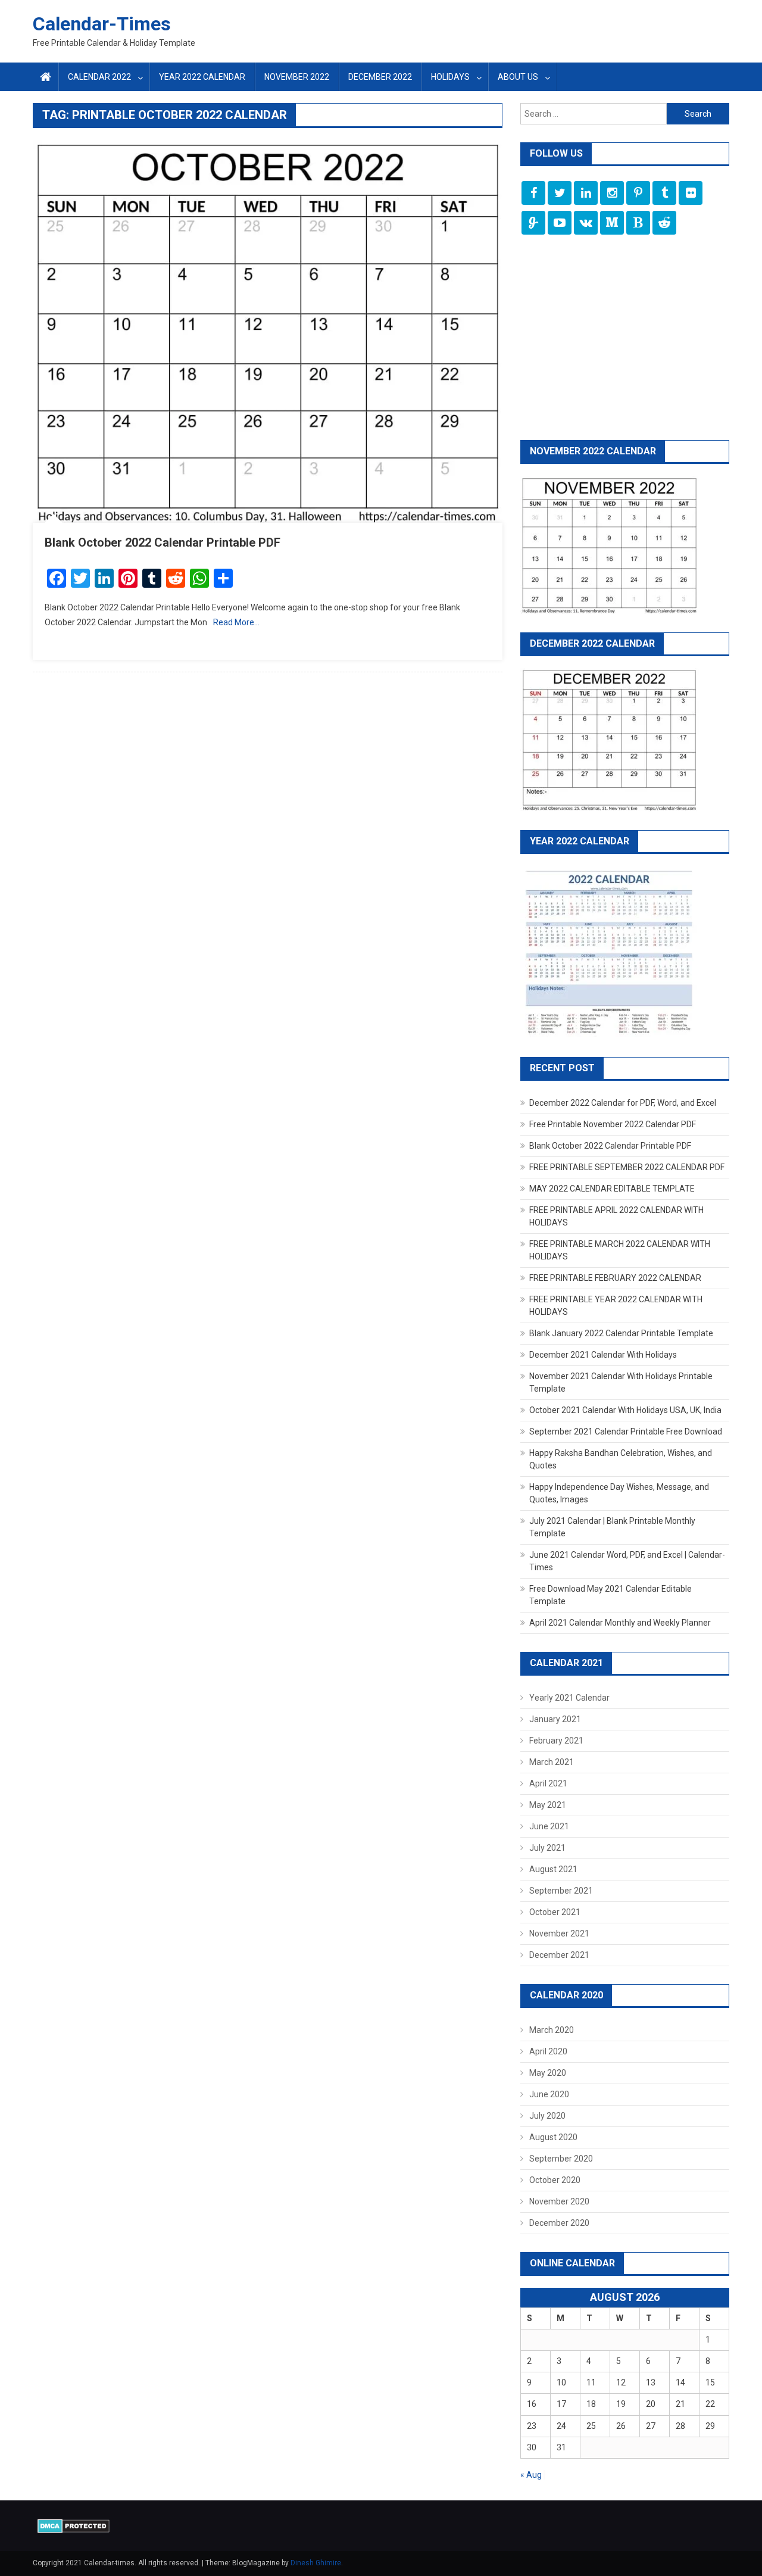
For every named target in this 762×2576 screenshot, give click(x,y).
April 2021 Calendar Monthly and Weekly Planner (620, 1623)
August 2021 (553, 1869)
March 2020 (552, 2030)
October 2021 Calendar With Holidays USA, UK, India (625, 1410)
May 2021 (548, 1805)
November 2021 (559, 1933)
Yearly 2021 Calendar (569, 1698)
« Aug (531, 2475)
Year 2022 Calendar (202, 77)
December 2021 (559, 1955)
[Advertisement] (625, 339)
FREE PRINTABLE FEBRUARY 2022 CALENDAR (615, 1278)
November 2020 (559, 2201)
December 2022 (380, 77)
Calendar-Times (102, 24)
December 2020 (559, 2223)
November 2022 (297, 77)
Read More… (236, 622)
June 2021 (549, 1826)
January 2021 (555, 1719)
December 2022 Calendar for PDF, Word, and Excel (623, 1103)
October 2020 (555, 2180)
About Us (518, 77)
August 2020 (553, 2137)
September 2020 (561, 2159)
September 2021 (561, 1891)
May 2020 (548, 2073)
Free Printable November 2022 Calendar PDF (613, 1124)
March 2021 (552, 1762)
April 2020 (548, 2051)
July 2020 (547, 2116)
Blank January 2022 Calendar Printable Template (621, 1333)
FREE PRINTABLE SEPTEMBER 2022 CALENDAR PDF (627, 1167)
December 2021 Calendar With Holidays (603, 1355)
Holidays (450, 77)
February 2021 (556, 1741)
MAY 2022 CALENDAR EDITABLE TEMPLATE (612, 1189)
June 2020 (549, 2094)
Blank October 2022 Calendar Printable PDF (163, 542)
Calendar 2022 (99, 77)
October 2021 (555, 1912)
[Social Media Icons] (533, 193)
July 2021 (547, 1848)
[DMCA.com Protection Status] (74, 2525)
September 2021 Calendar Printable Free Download (626, 1432)
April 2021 (548, 1783)
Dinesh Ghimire (316, 2563)
